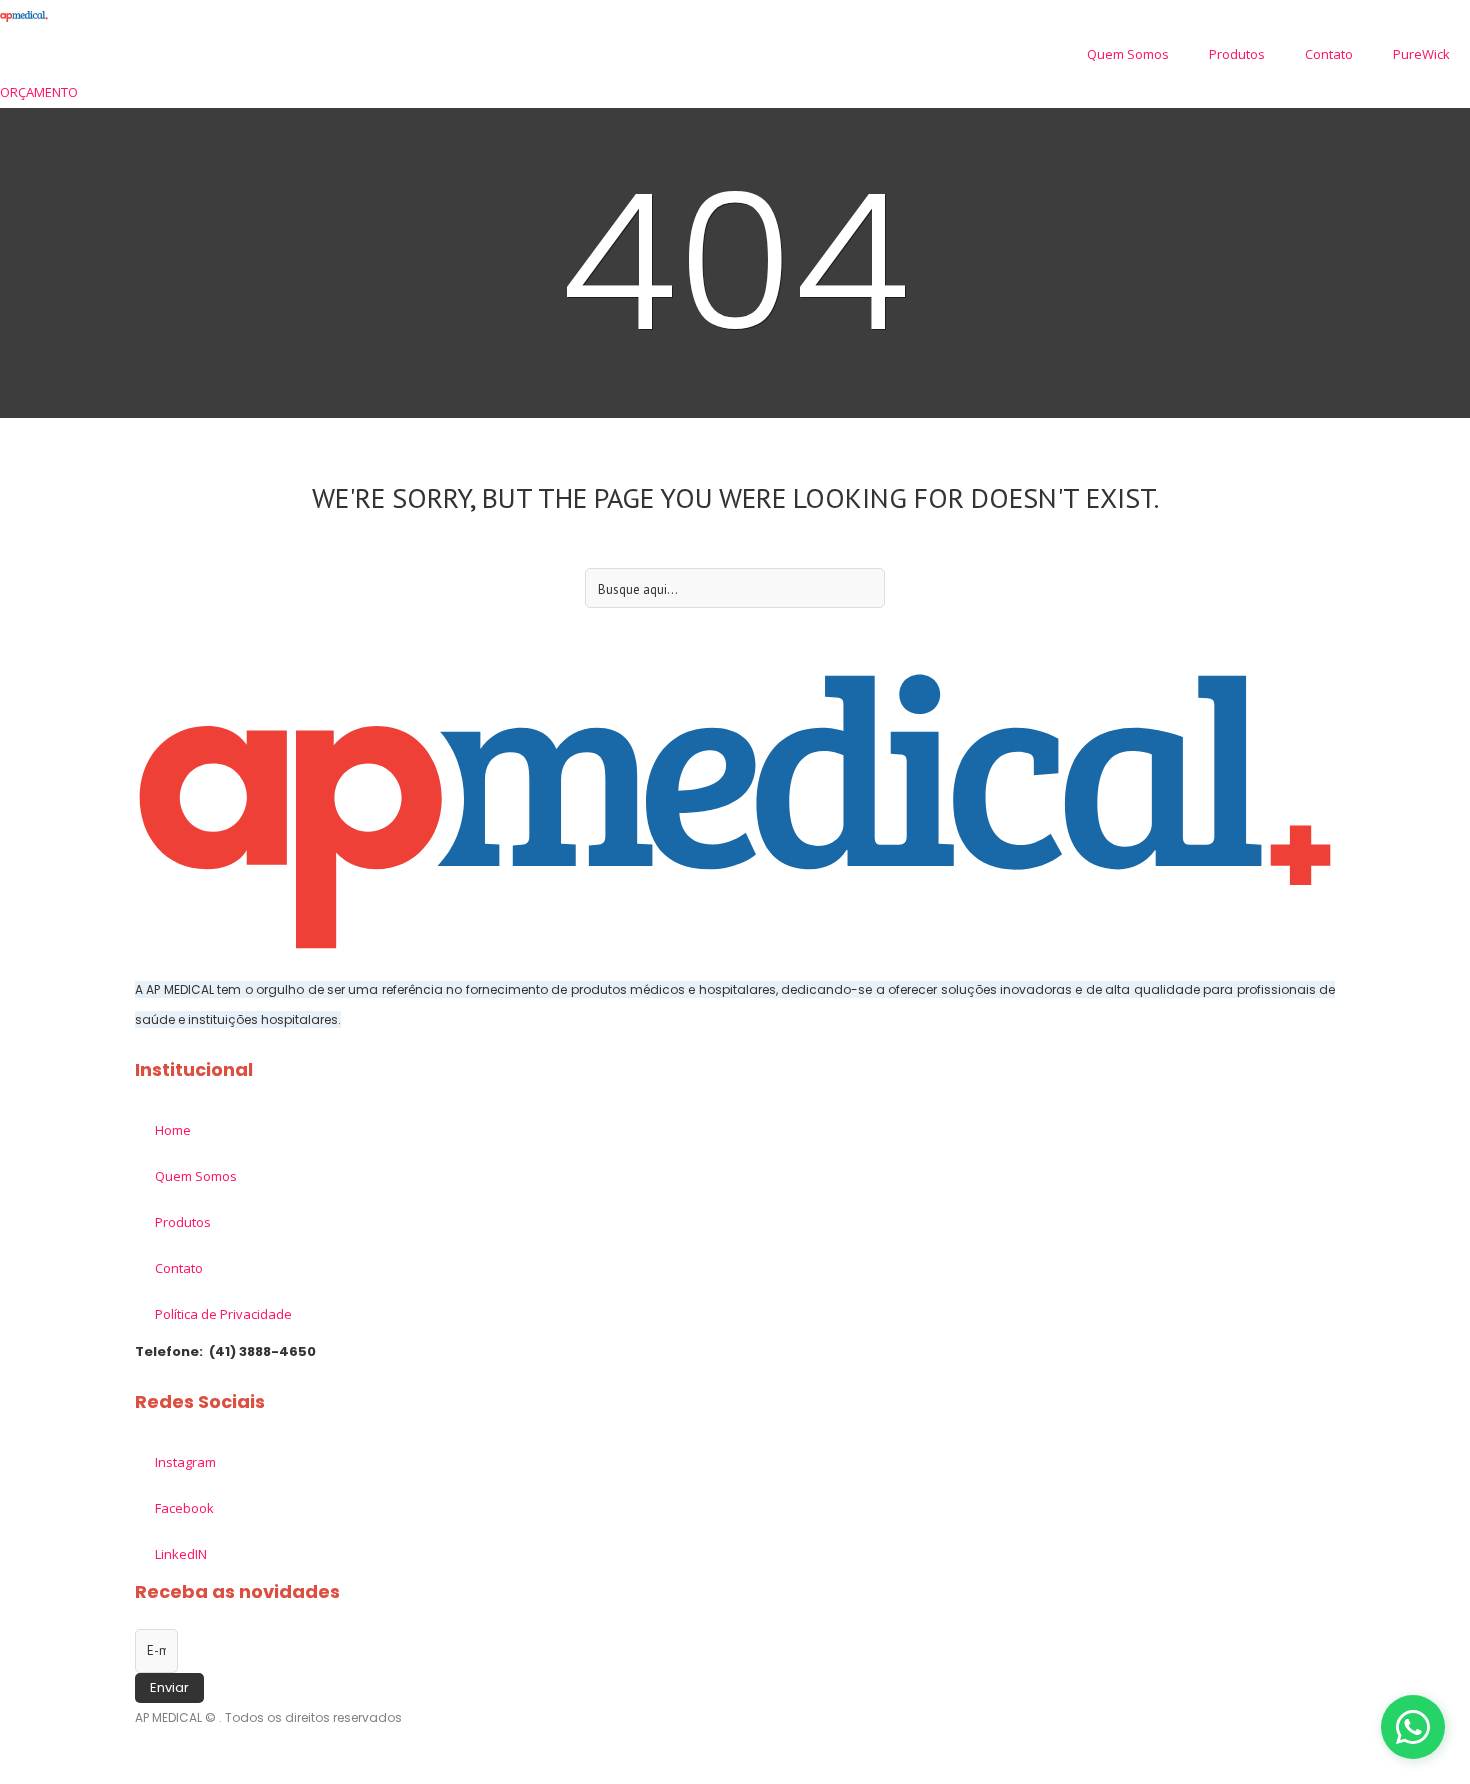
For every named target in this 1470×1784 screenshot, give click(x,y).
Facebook (184, 1508)
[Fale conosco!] (1413, 1727)
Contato (1329, 54)
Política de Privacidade (223, 1314)
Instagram (185, 1462)
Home (173, 1130)
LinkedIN (181, 1554)
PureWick (1421, 54)
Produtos (1237, 54)
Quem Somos (1128, 54)
